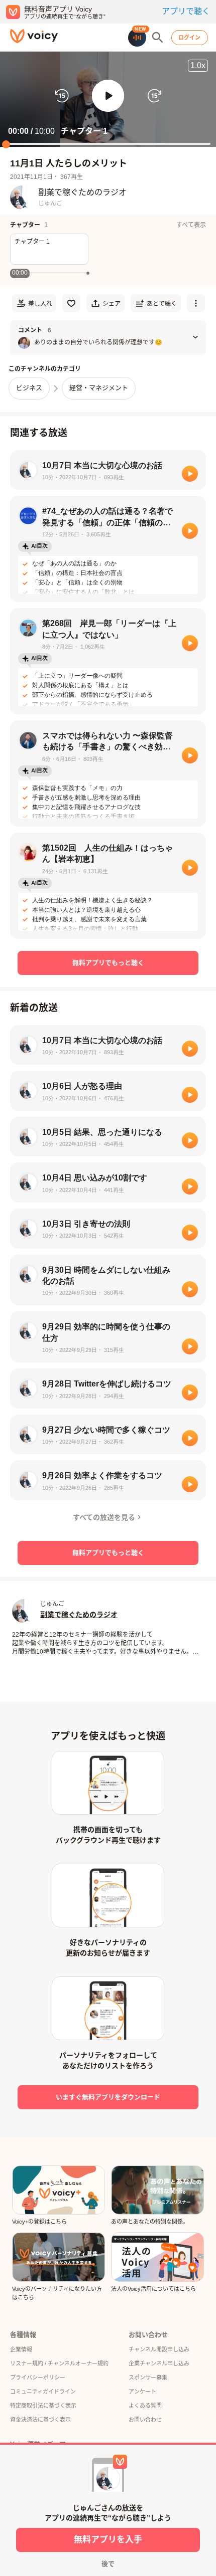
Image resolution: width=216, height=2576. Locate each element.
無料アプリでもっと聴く (108, 963)
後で (108, 2564)
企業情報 (21, 2349)
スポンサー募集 (148, 2377)
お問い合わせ (145, 2420)
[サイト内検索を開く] (158, 38)
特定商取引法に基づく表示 (43, 2406)
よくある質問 (145, 2406)
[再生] (190, 474)
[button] (108, 96)
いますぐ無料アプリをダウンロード (108, 2097)
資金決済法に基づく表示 (40, 2420)
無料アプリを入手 (108, 2540)
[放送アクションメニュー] (196, 303)
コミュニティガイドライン (43, 2392)
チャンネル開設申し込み (159, 2349)
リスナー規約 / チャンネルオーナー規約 (59, 2363)
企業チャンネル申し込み (159, 2363)
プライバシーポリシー (38, 2377)
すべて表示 (191, 225)
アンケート (142, 2392)
